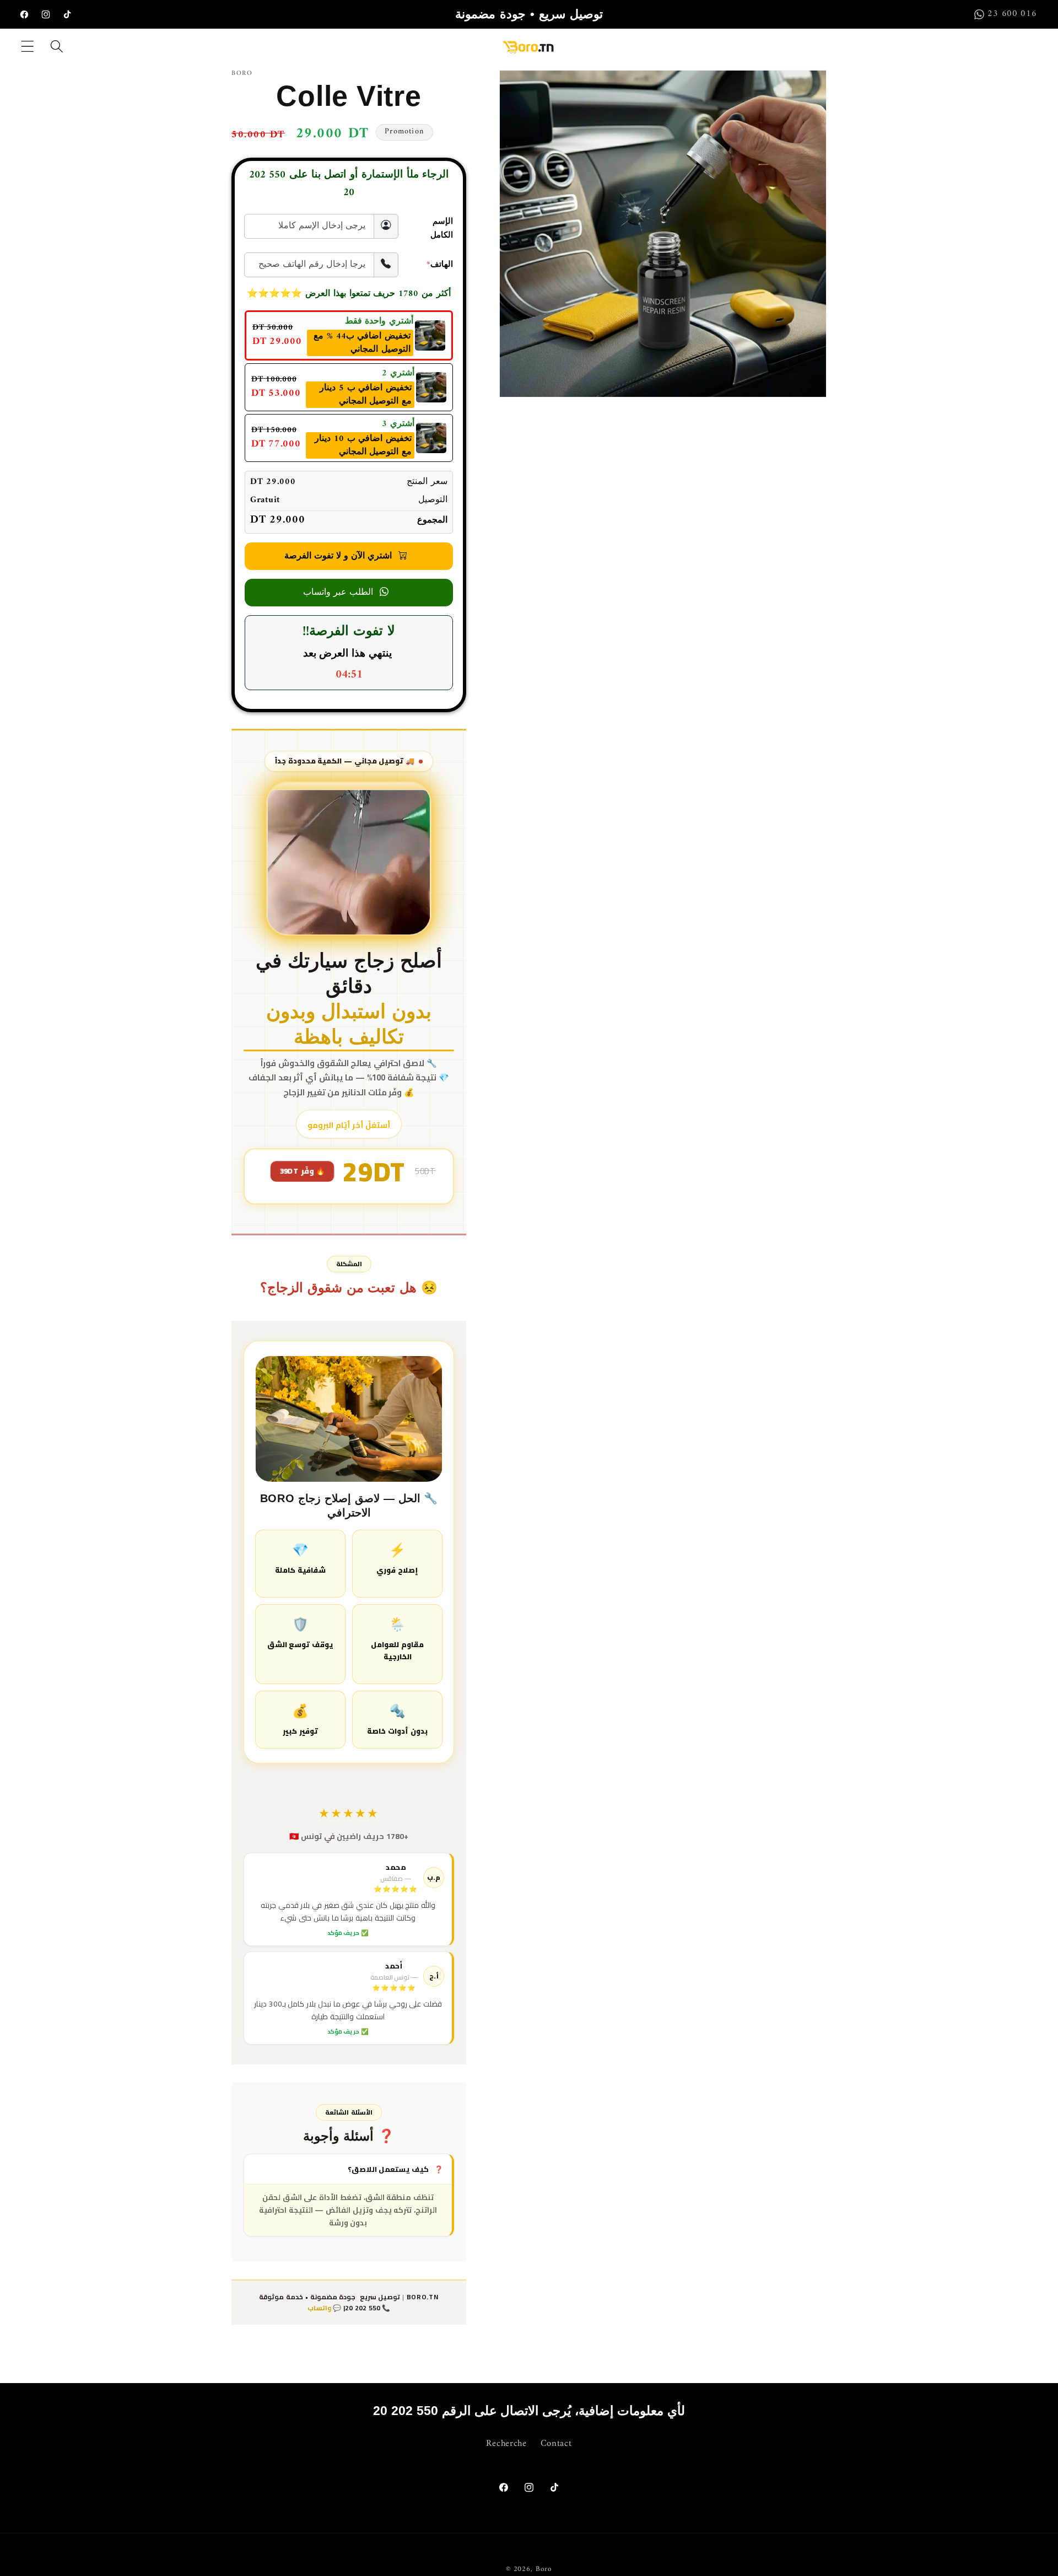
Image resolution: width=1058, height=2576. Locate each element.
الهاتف (440, 265)
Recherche (506, 2444)
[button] (28, 46)
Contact (556, 2444)
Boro (544, 2569)
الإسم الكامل (442, 229)
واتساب (319, 2308)
